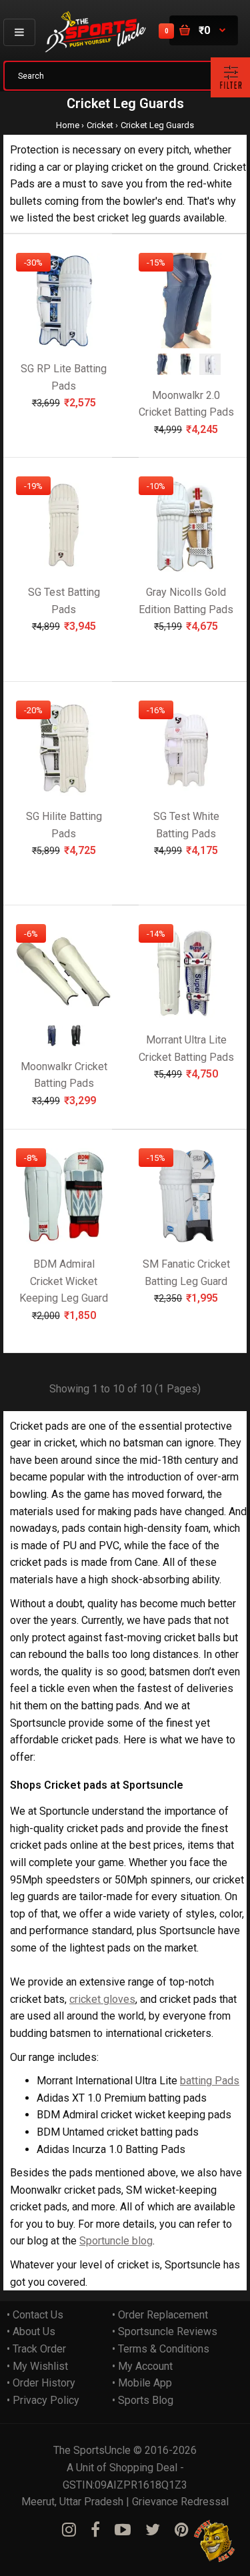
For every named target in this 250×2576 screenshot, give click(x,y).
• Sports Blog (143, 2400)
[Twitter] (153, 2530)
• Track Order (36, 2349)
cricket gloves (102, 1999)
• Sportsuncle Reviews (165, 2331)
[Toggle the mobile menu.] (19, 32)
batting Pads (210, 2081)
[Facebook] (95, 2530)
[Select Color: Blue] (162, 371)
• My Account (142, 2366)
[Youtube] (123, 2530)
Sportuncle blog (116, 2241)
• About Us (31, 2331)
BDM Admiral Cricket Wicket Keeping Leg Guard (64, 1281)
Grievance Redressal (180, 2502)
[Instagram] (69, 2530)
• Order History (41, 2383)
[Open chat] (215, 2541)
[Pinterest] (182, 2530)
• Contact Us (35, 2315)
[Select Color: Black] (186, 371)
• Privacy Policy (43, 2400)
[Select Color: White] (210, 371)
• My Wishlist (37, 2366)
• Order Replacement (160, 2315)
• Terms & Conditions (161, 2349)
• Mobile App (142, 2383)
